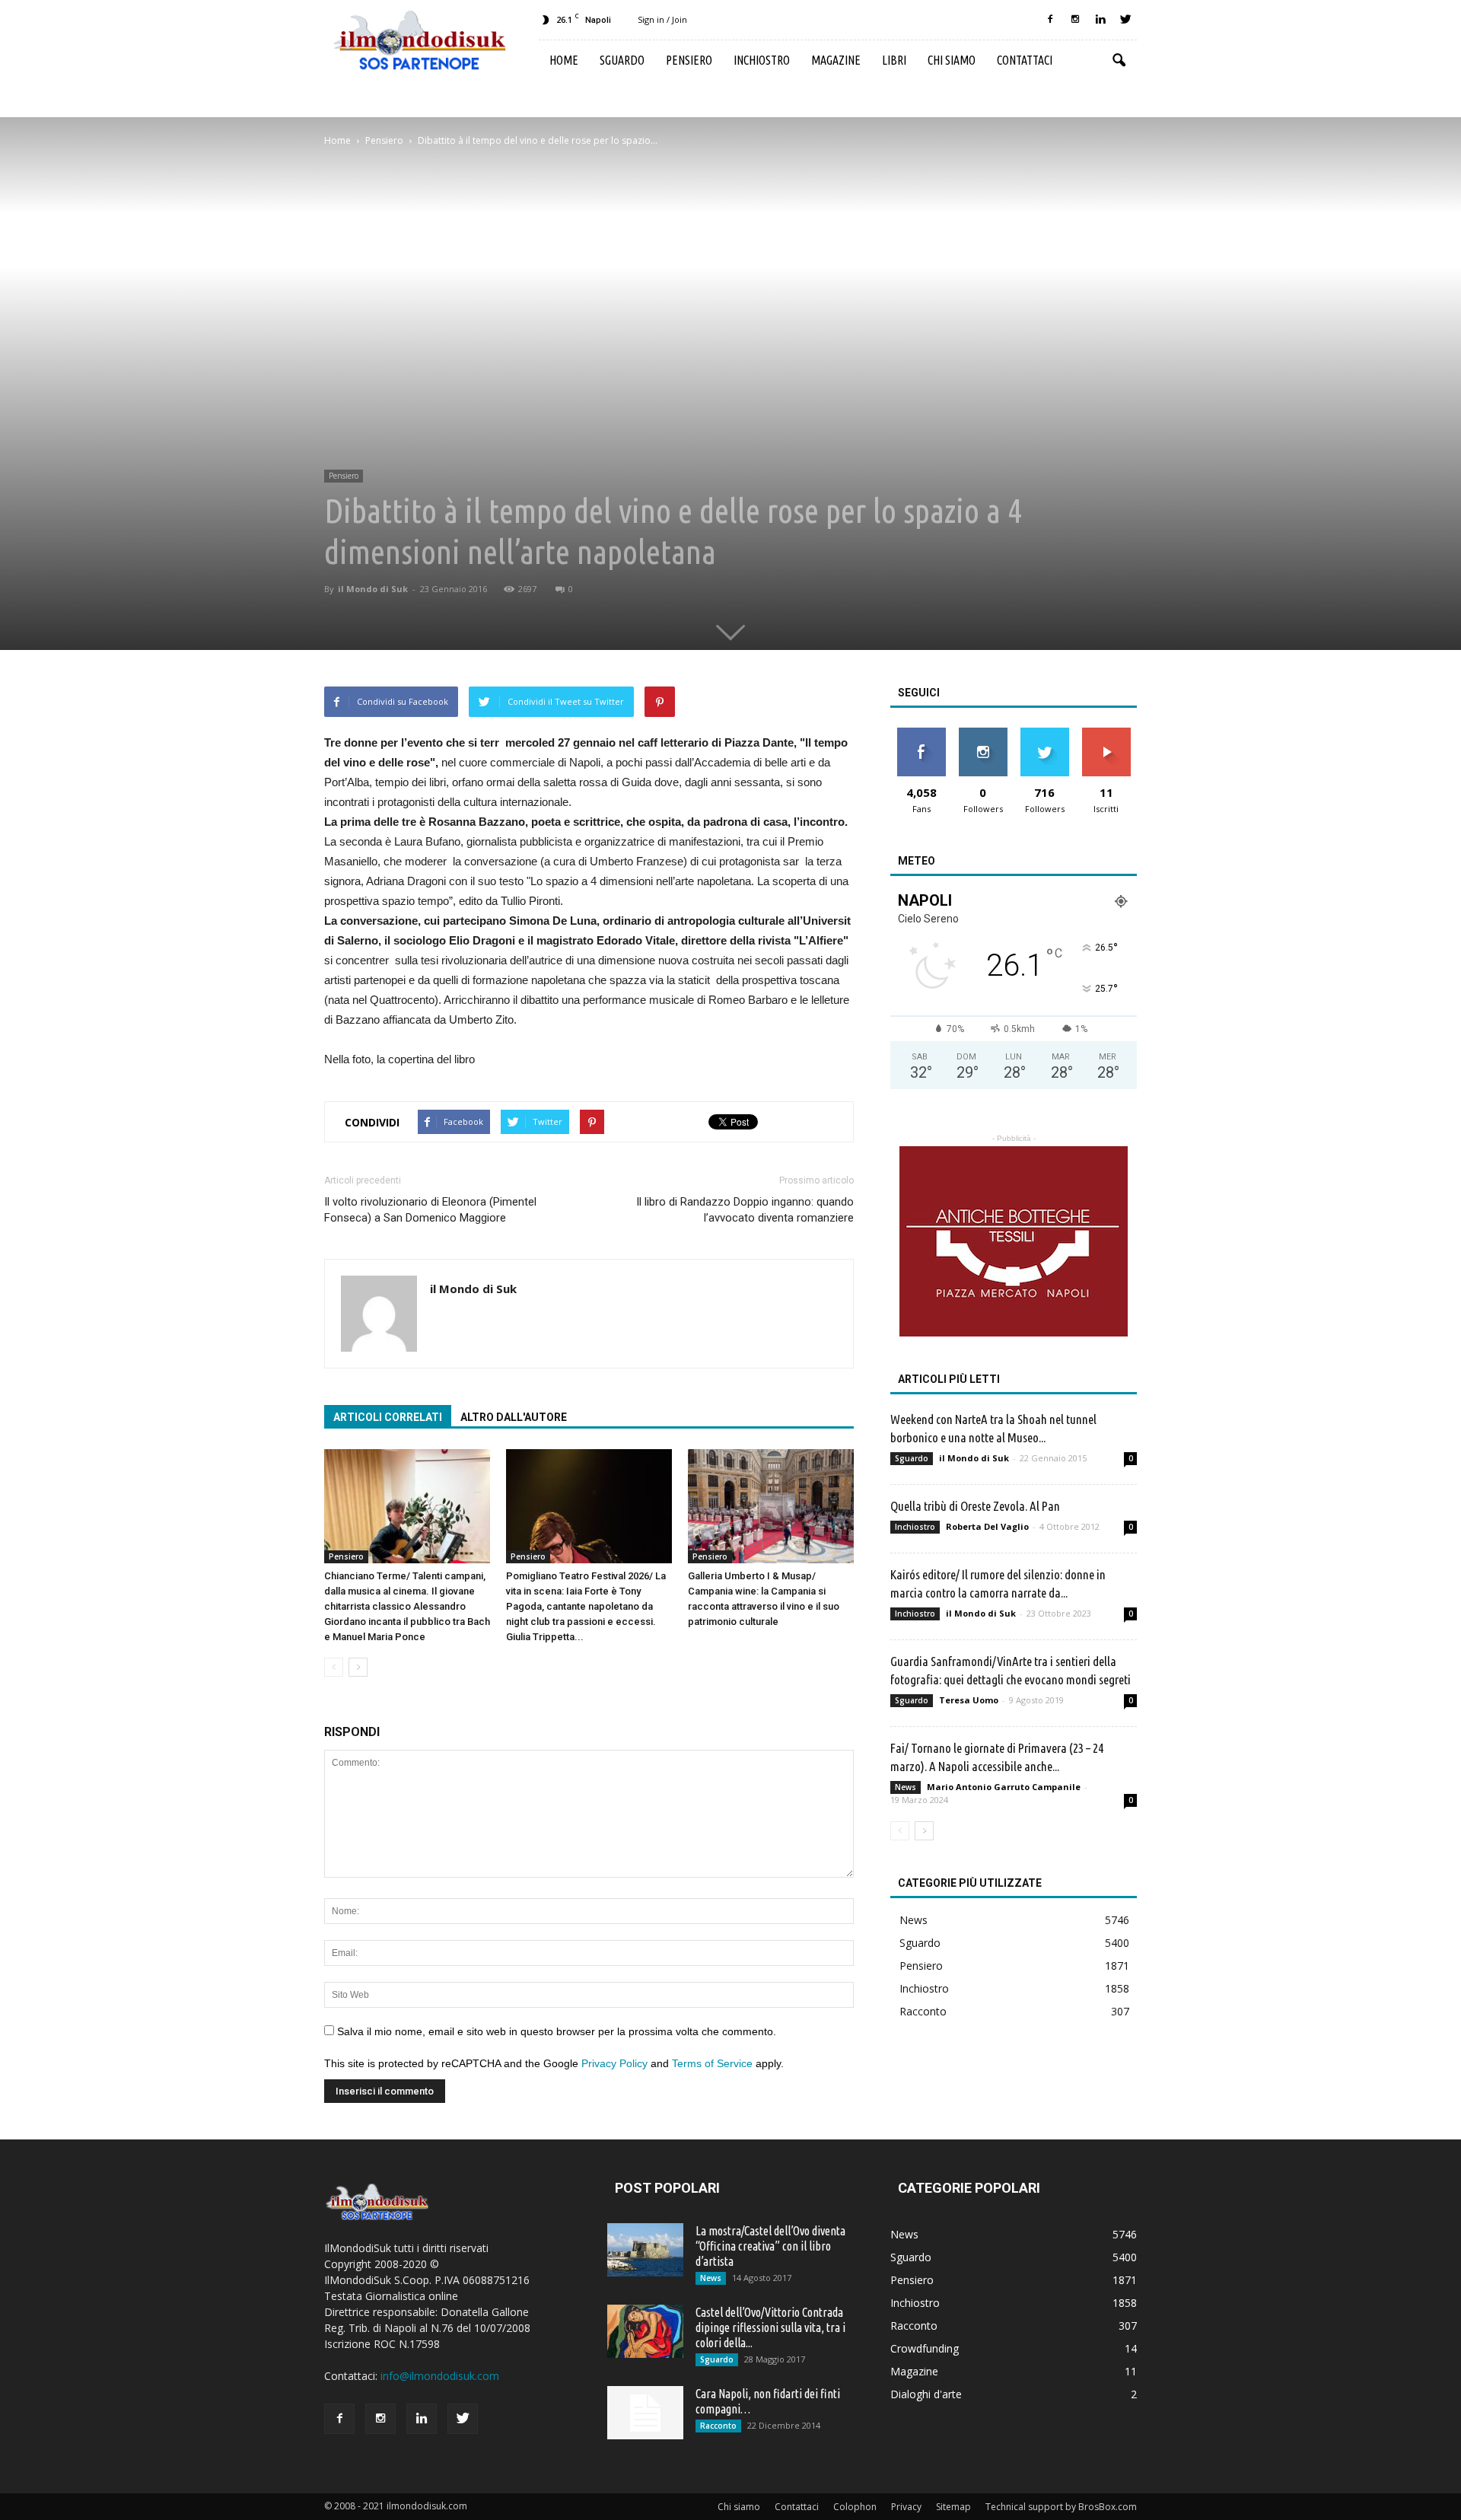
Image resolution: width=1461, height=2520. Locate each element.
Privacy (906, 2507)
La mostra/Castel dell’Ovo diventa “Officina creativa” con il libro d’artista (770, 2246)
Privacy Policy (614, 2063)
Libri (894, 60)
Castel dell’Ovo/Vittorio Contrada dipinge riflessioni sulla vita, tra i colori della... (770, 2327)
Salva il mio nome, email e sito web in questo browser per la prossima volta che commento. (557, 2031)
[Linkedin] (1100, 20)
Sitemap (953, 2507)
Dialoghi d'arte (926, 2394)
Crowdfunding (925, 2348)
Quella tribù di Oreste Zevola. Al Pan (975, 1506)
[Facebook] (1050, 20)
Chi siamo (952, 60)
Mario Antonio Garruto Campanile (1004, 1787)
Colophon (855, 2507)
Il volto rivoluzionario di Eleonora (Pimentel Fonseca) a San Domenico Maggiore (430, 1210)
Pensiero (689, 60)
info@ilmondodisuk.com (440, 2376)
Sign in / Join (662, 19)
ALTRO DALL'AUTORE (514, 1417)
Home (564, 60)
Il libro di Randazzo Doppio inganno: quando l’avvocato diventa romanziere (745, 1210)
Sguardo (622, 60)
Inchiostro (762, 60)
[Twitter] (1125, 20)
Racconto (923, 2011)
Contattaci (1025, 60)
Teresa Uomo (969, 1700)
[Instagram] (1075, 20)
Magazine (836, 60)
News (906, 1787)
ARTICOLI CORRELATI (388, 1417)
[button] (1119, 61)
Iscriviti (1106, 733)
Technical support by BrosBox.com (1061, 2507)
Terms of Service (712, 2063)
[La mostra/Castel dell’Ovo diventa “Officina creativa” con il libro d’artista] (645, 2250)
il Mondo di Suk (373, 589)
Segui (983, 733)
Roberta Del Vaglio (987, 1526)
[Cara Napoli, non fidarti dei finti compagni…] (645, 2413)
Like (921, 733)
